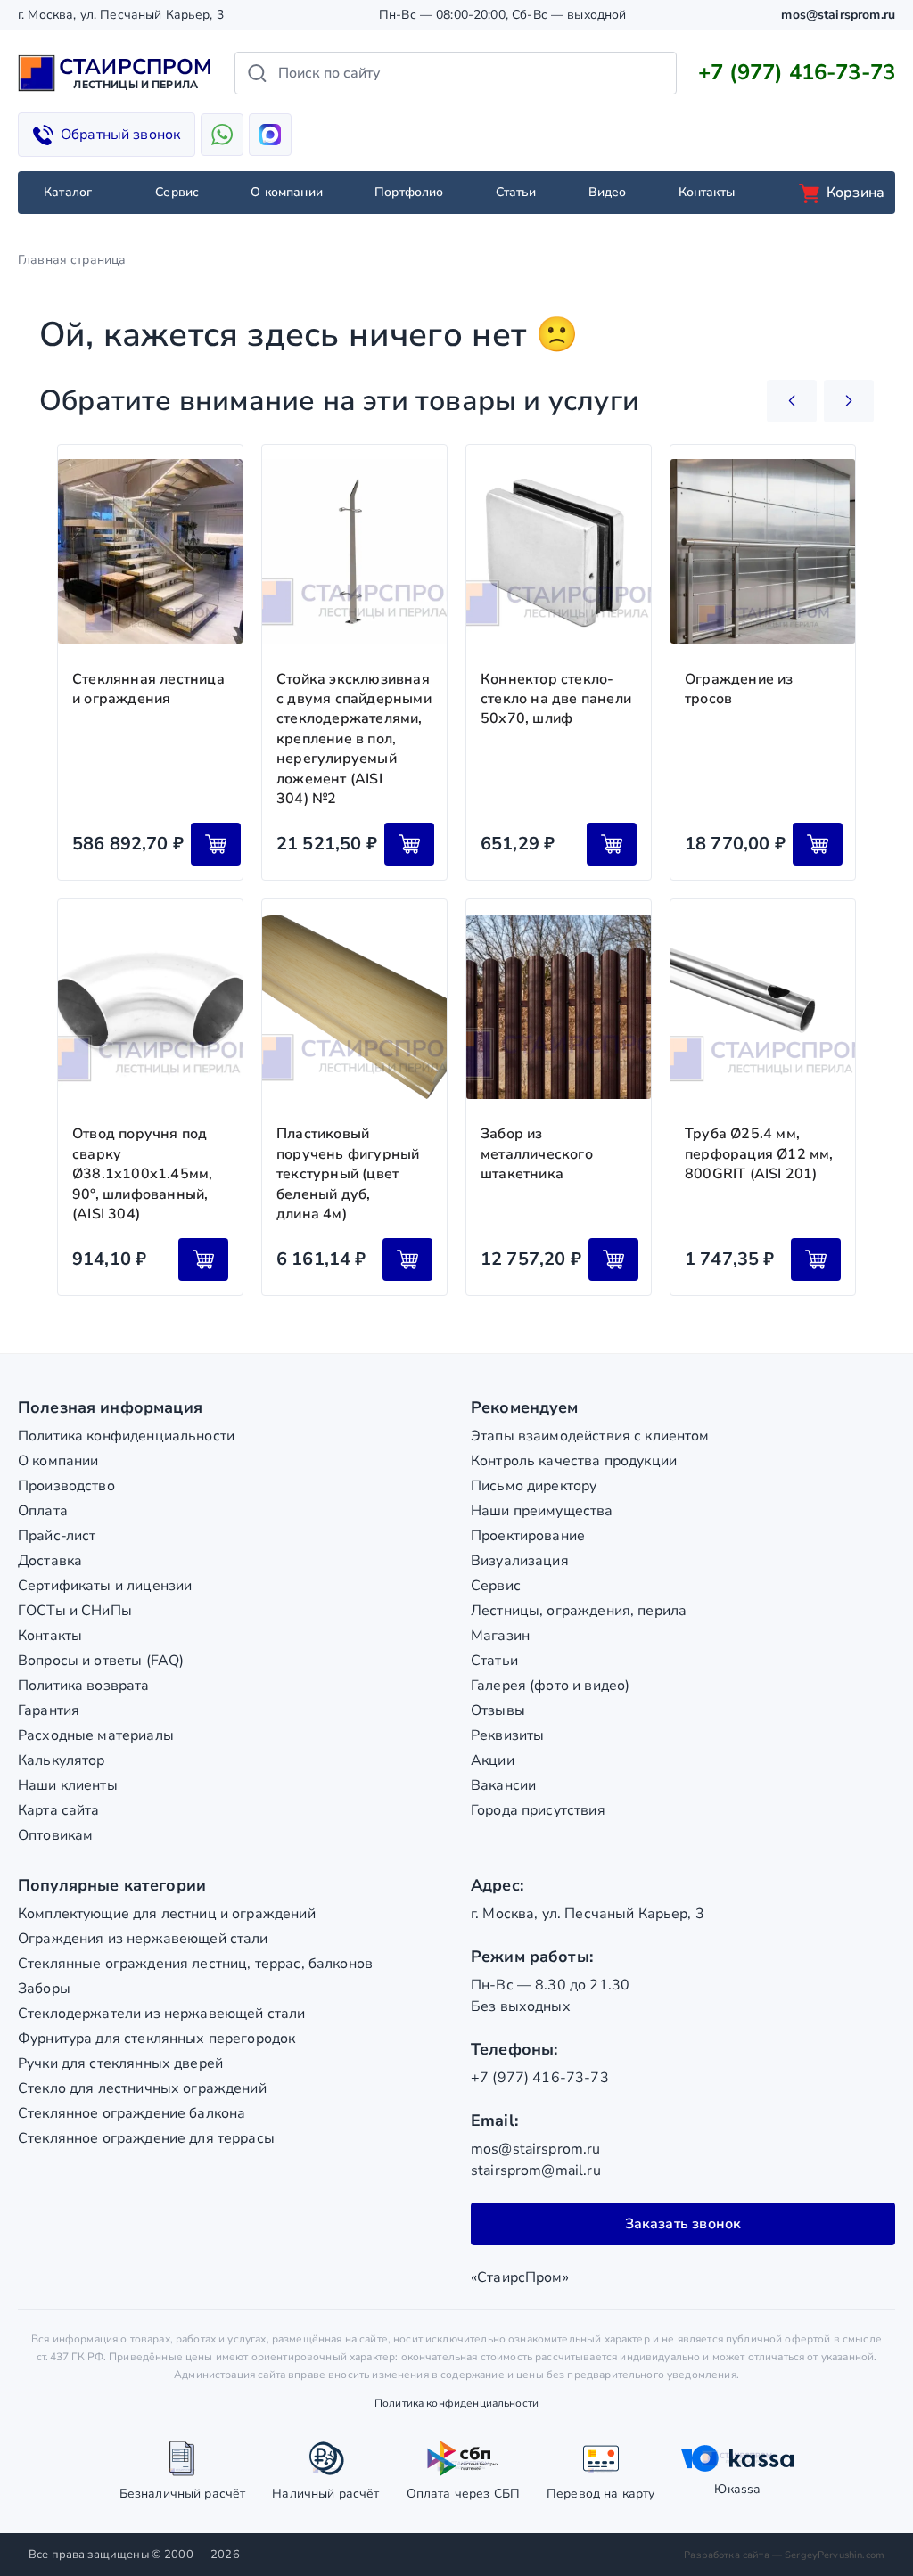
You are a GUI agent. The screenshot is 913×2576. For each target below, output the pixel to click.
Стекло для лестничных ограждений (142, 2088)
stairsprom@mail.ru (536, 2170)
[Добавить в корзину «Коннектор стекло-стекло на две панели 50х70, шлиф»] (612, 844)
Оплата (43, 1511)
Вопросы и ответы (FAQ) (101, 1661)
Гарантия (49, 1710)
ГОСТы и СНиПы (75, 1611)
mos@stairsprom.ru (838, 15)
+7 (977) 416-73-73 (797, 72)
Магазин (500, 1636)
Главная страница (72, 260)
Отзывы (498, 1710)
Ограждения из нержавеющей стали (143, 1939)
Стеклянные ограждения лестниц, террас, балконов (195, 1964)
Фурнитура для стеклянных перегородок (156, 2039)
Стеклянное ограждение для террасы (146, 2138)
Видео (608, 192)
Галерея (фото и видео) (550, 1686)
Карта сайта (59, 1810)
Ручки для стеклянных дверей (120, 2063)
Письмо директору (534, 1486)
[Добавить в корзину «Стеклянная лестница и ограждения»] (216, 844)
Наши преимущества (542, 1511)
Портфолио (409, 192)
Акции (493, 1760)
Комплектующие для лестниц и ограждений (167, 1914)
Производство (66, 1486)
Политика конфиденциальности (126, 1436)
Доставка (50, 1561)
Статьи (516, 192)
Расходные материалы (96, 1735)
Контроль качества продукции (574, 1461)
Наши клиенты (68, 1785)
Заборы (44, 1989)
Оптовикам (55, 1835)
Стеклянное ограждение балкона (132, 2113)
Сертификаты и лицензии (105, 1586)
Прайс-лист (57, 1536)
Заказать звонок (683, 2224)
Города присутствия (538, 1810)
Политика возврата (84, 1686)
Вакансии (503, 1785)
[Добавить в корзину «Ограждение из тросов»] (818, 844)
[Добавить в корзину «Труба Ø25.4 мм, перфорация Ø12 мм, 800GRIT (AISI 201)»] (816, 1259)
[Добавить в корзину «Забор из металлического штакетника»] (613, 1259)
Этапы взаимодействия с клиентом (590, 1436)
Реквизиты (507, 1735)
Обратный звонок (120, 135)
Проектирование (528, 1536)
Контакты (707, 192)
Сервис (177, 192)
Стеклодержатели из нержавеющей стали (161, 2014)
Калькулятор (62, 1760)
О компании (287, 192)
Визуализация (520, 1561)
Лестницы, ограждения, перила (579, 1611)
